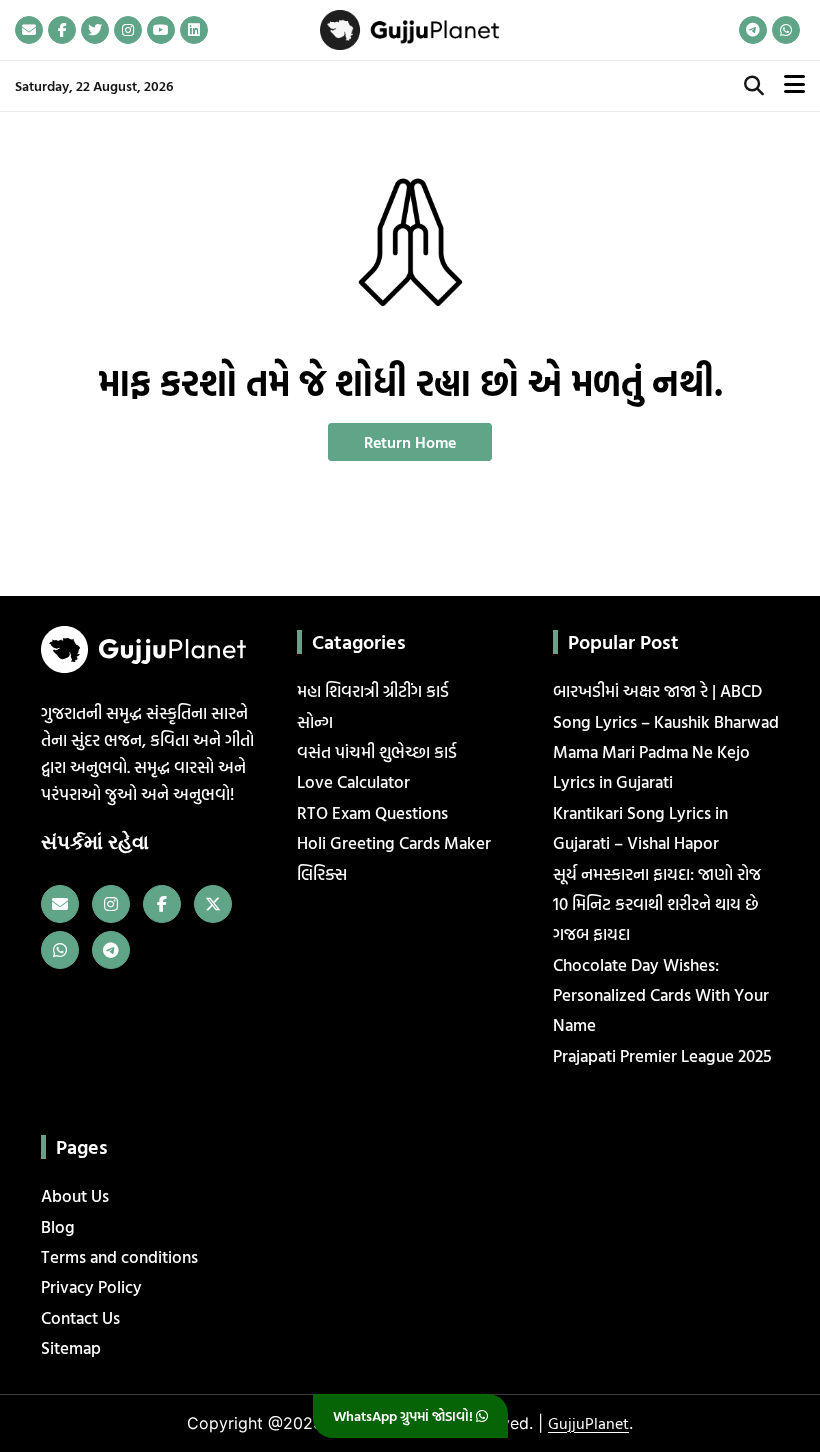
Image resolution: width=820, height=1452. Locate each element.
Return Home (410, 442)
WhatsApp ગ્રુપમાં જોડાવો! (404, 1415)
